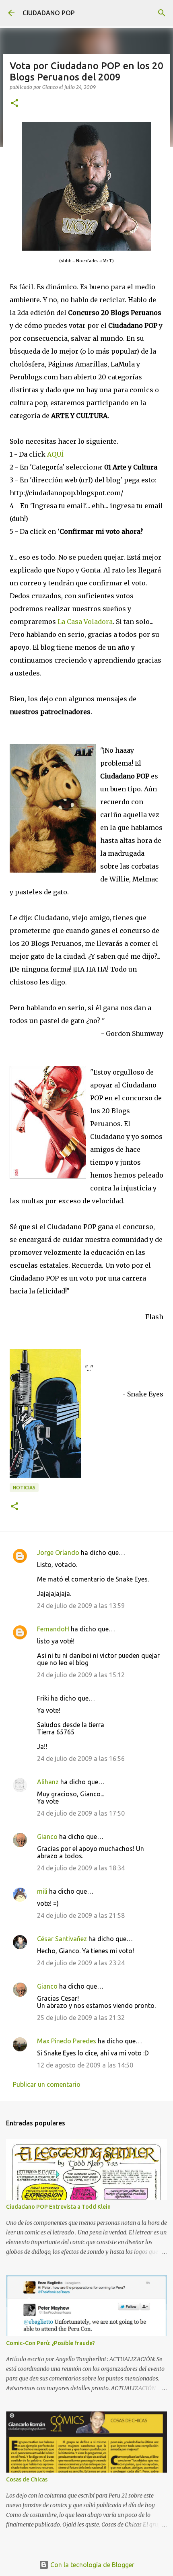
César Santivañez (62, 1939)
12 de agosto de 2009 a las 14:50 (85, 2065)
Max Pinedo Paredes (67, 2041)
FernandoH (53, 1629)
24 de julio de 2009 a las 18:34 (81, 1868)
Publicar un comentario (47, 2084)
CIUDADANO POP (49, 13)
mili (42, 1891)
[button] (14, 104)
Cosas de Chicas (27, 2479)
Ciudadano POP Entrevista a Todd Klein (58, 2207)
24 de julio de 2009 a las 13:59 (81, 1606)
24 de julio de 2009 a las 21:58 (81, 1915)
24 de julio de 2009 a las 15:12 (81, 1675)
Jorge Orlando (58, 1553)
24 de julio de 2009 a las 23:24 (81, 1963)
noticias (24, 1488)
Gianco (47, 1837)
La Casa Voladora (85, 622)
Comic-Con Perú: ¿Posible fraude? (50, 2343)
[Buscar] (162, 13)
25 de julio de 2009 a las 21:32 (81, 2018)
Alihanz (48, 1782)
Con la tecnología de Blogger (92, 2565)
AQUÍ (55, 454)
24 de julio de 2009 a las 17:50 (81, 1813)
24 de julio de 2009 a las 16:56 (81, 1759)
